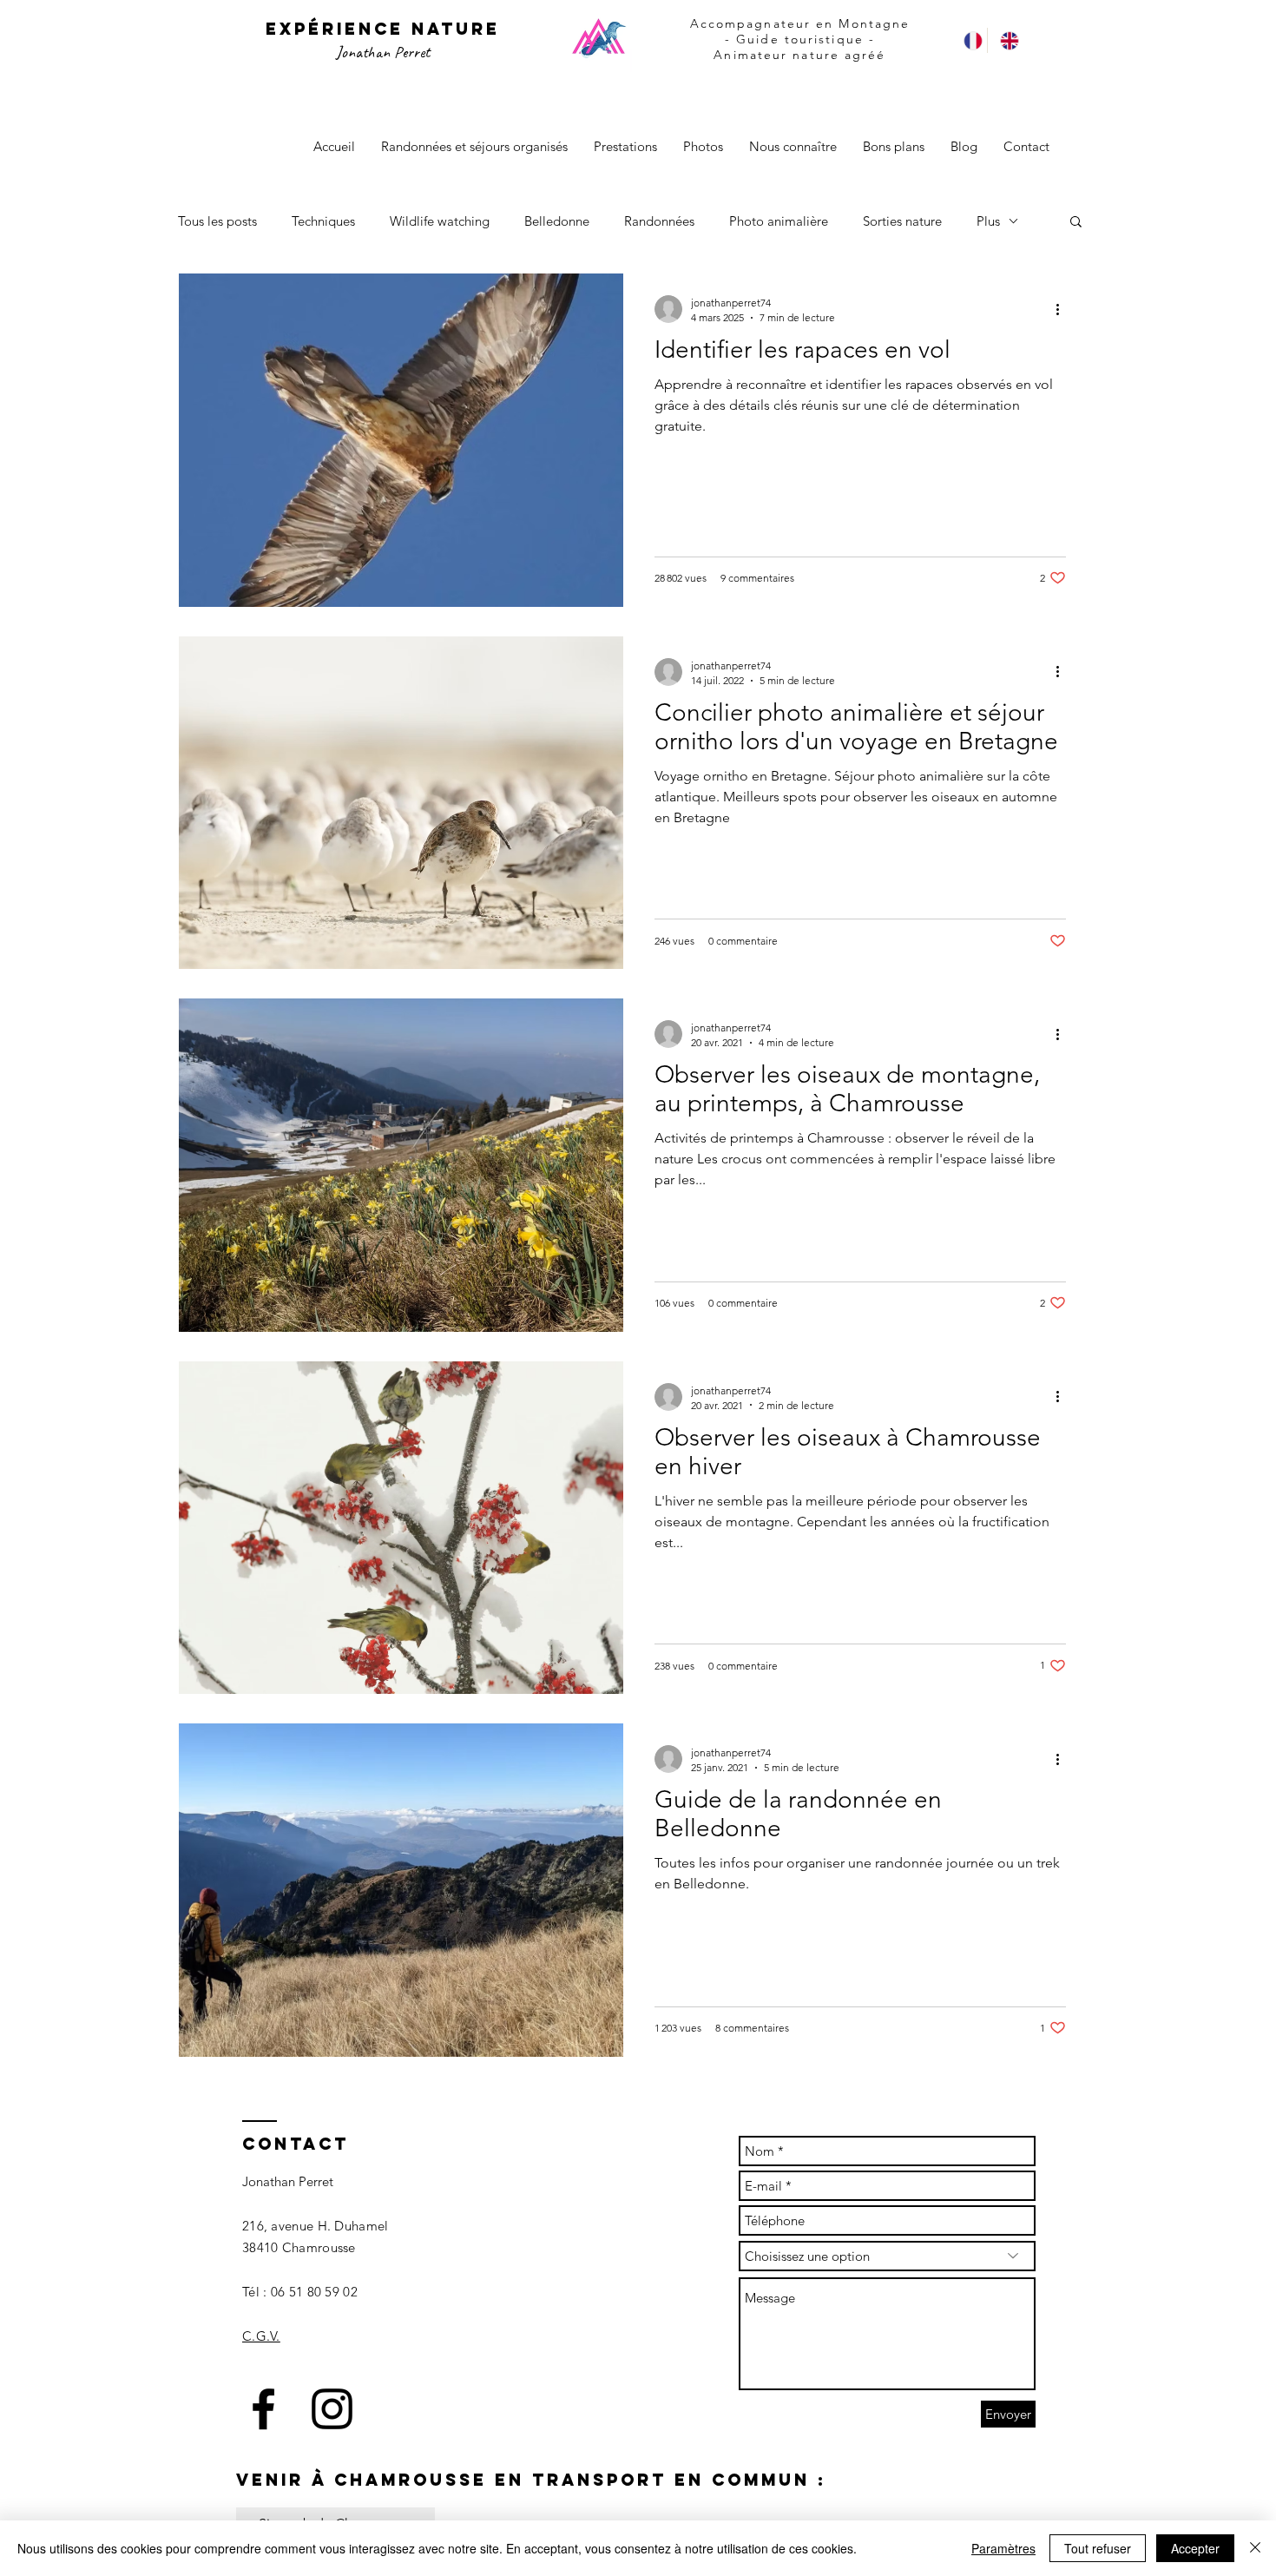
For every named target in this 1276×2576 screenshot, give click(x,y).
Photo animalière (779, 221)
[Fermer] (1255, 2548)
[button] (1076, 223)
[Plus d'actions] (1063, 309)
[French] (969, 40)
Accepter (1195, 2548)
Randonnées (659, 221)
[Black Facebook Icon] (263, 2409)
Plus (988, 221)
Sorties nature (902, 221)
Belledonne (557, 221)
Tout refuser (1098, 2548)
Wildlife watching (440, 221)
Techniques (323, 221)
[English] (1005, 40)
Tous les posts (217, 221)
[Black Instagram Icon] (332, 2409)
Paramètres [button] (1003, 2548)
